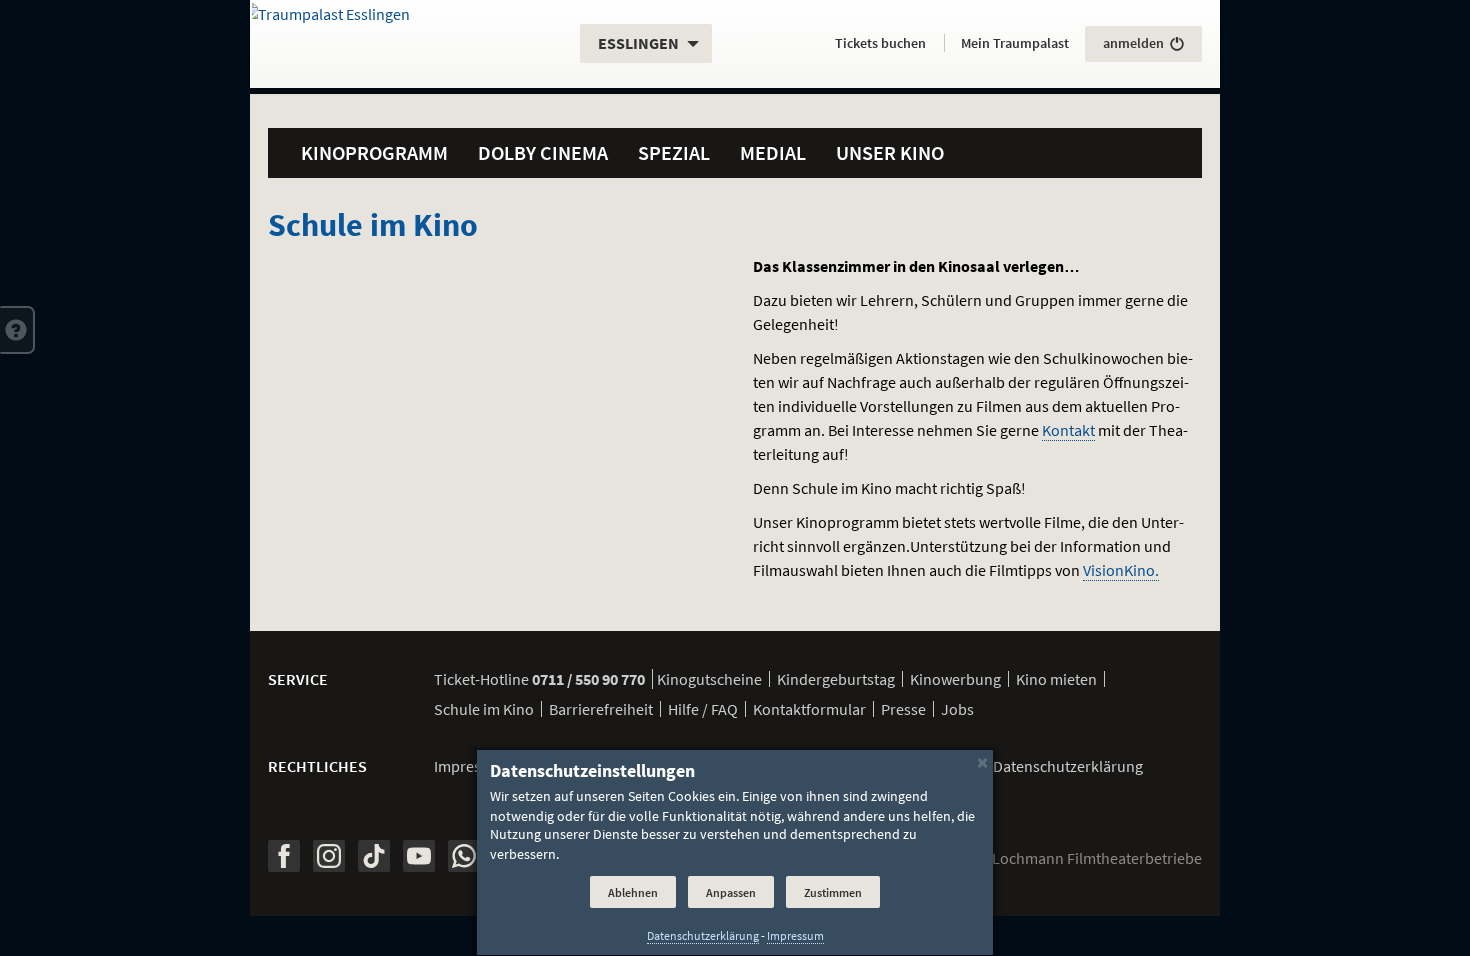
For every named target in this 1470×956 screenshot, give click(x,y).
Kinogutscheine (709, 679)
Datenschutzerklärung (703, 936)
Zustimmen (833, 892)
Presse (903, 709)
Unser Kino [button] (890, 152)
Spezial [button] (674, 152)
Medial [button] (773, 152)
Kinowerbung (955, 679)
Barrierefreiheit (601, 709)
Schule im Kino (484, 709)
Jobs (957, 709)
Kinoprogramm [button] (374, 152)
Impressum (472, 766)
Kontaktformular (809, 709)
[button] (17, 330)
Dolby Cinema (543, 152)
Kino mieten (1056, 679)
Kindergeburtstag (836, 679)
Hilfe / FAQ (703, 709)
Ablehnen (633, 892)
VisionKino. (1121, 570)
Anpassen (731, 892)
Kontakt (1068, 430)
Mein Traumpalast (1015, 43)
